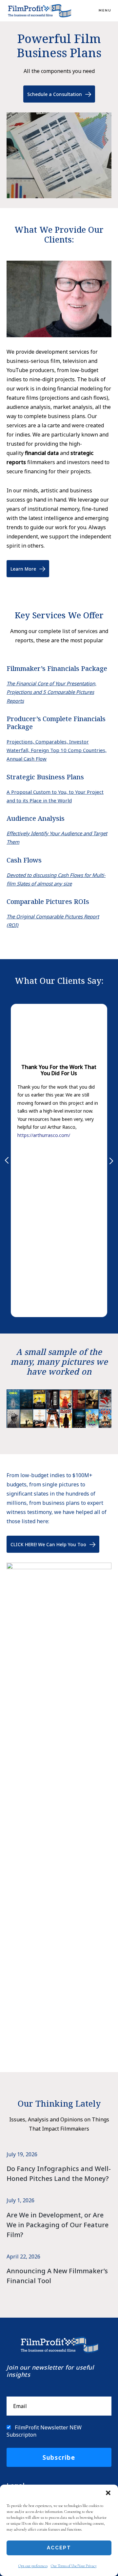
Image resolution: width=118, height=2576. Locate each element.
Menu (105, 10)
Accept (59, 2548)
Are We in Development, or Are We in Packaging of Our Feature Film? (58, 2225)
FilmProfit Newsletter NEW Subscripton (44, 2431)
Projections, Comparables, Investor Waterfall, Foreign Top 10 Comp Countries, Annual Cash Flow (57, 750)
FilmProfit (39, 11)
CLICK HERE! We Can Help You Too (48, 1544)
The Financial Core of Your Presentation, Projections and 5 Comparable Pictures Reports (51, 692)
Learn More (23, 569)
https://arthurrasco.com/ (44, 1135)
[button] (108, 2493)
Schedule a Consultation (55, 94)
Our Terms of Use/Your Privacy (74, 2566)
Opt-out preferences (33, 2566)
